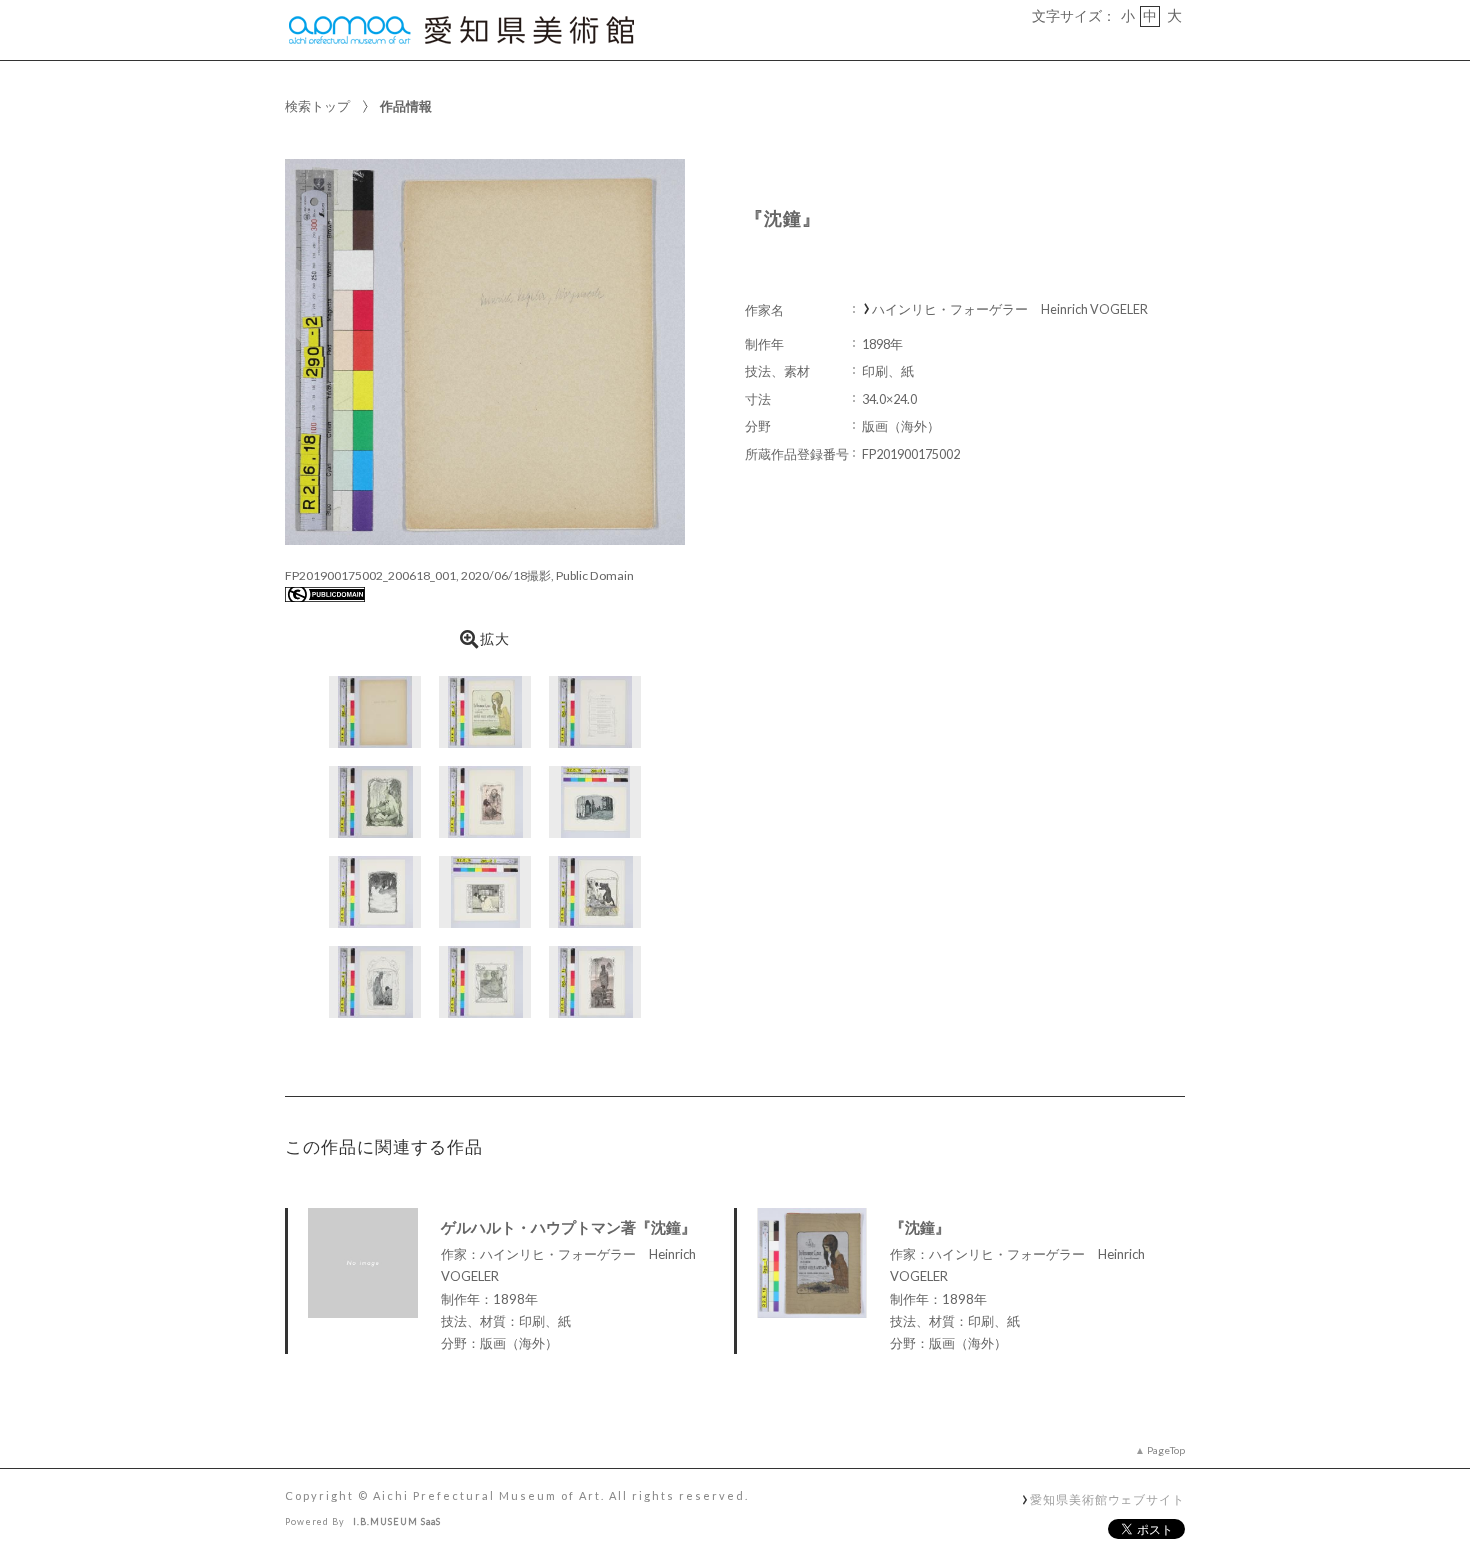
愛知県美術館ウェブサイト (1107, 1499)
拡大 (495, 639)
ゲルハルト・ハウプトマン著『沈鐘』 (568, 1227)
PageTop (1166, 1450)
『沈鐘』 (920, 1227)
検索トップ (317, 106)
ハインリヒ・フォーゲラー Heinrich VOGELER (1010, 309)
